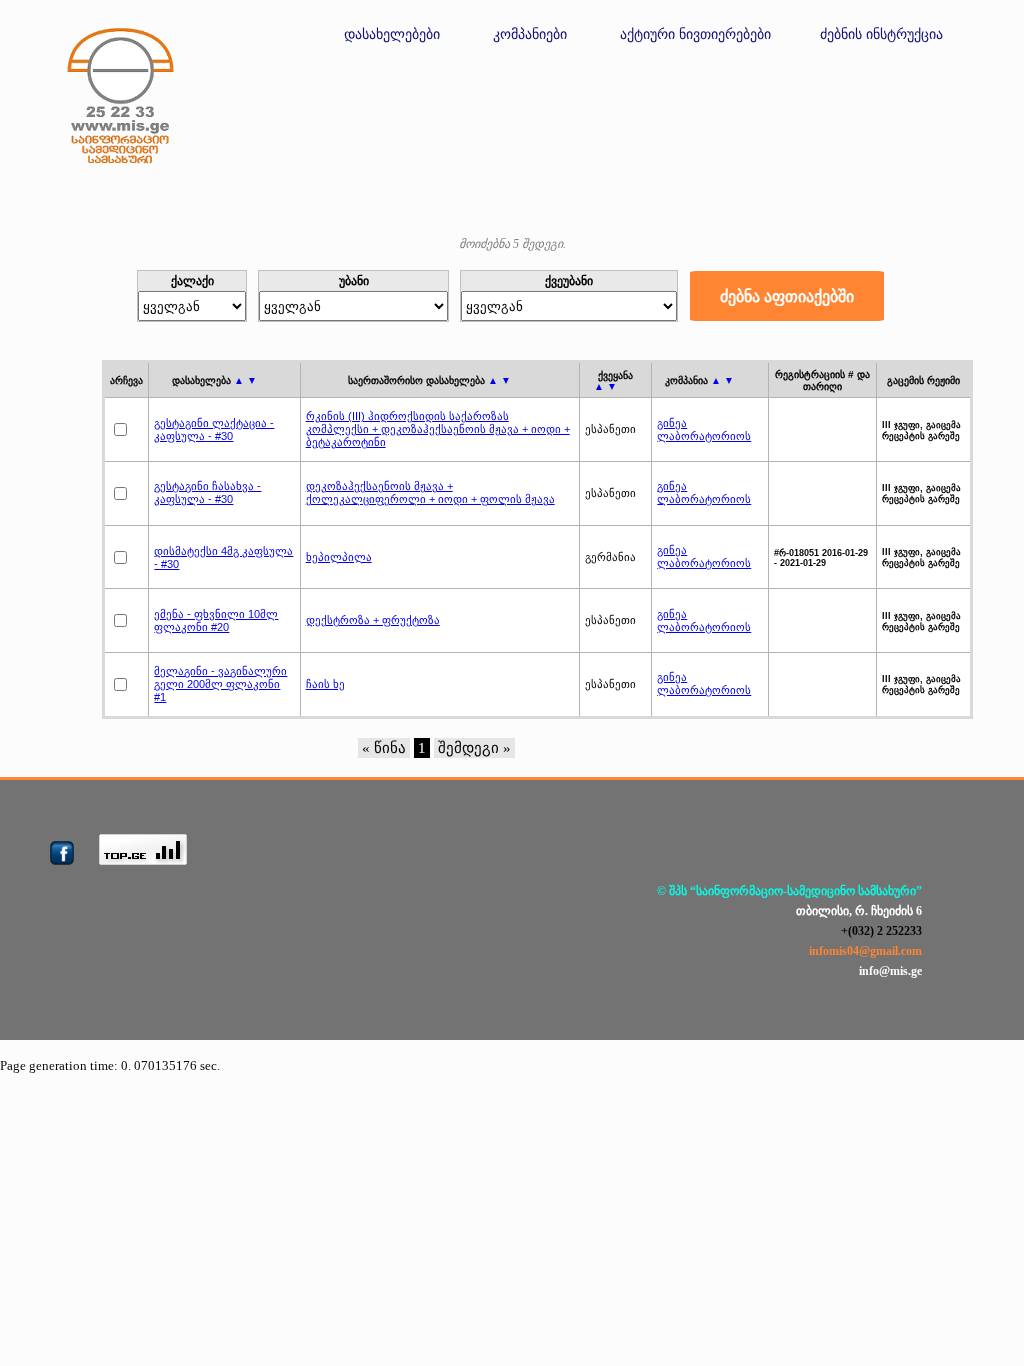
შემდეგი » (474, 748)
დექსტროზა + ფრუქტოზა (373, 620)
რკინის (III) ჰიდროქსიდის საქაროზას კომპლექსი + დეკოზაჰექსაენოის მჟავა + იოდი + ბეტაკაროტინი (438, 429)
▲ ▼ (245, 380)
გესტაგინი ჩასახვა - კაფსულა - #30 (207, 492)
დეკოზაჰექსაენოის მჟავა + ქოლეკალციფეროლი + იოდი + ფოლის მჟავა (430, 492)
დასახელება (214, 380)
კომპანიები (530, 34)
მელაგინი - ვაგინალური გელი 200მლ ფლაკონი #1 (220, 684)
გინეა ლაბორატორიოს (704, 429)
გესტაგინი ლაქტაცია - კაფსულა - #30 (214, 429)
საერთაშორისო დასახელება (429, 380)
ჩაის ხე (325, 684)
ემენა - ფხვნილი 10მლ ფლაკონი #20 (216, 620)
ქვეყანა (613, 381)
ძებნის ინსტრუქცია (881, 34)
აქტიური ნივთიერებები (695, 34)
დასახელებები (392, 34)
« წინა (384, 748)
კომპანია (699, 380)
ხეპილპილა (339, 557)
